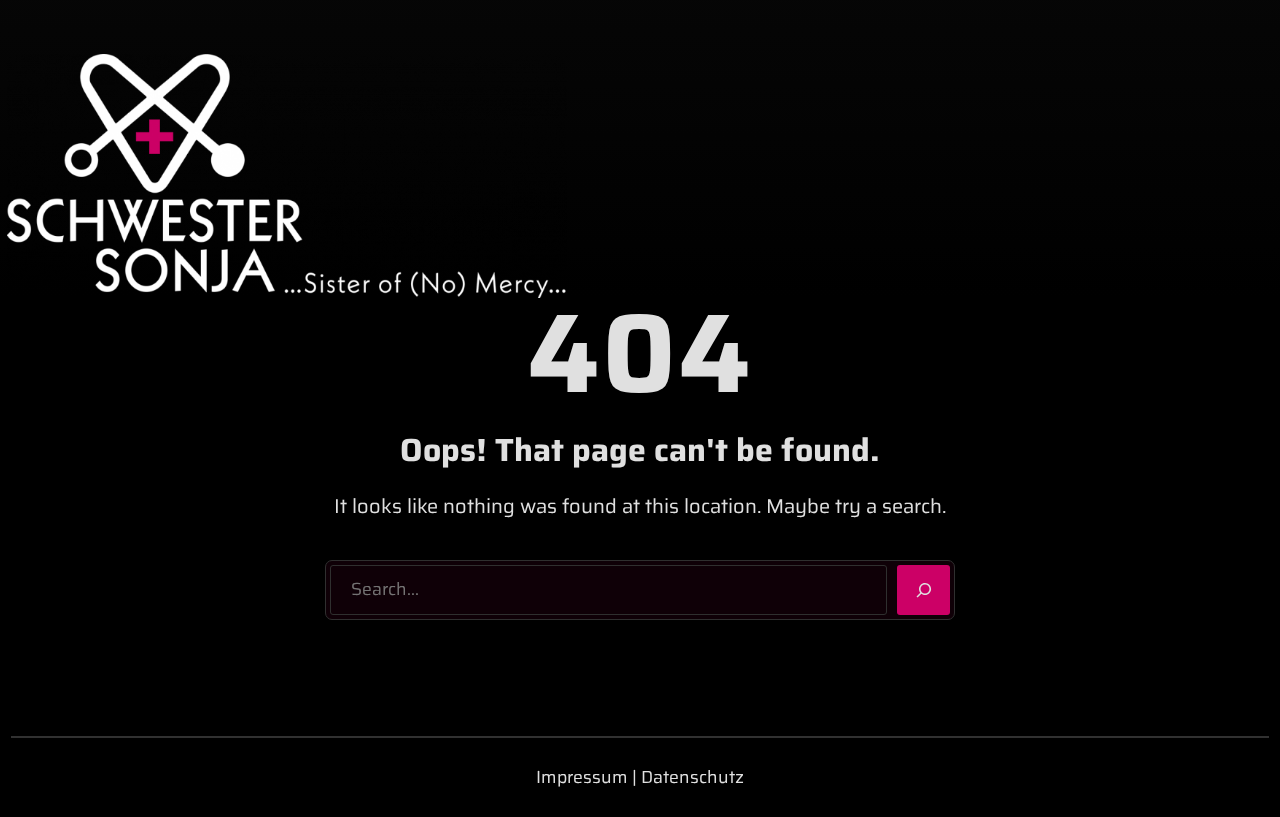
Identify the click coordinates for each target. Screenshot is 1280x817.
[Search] (923, 590)
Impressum (582, 777)
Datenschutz (692, 777)
